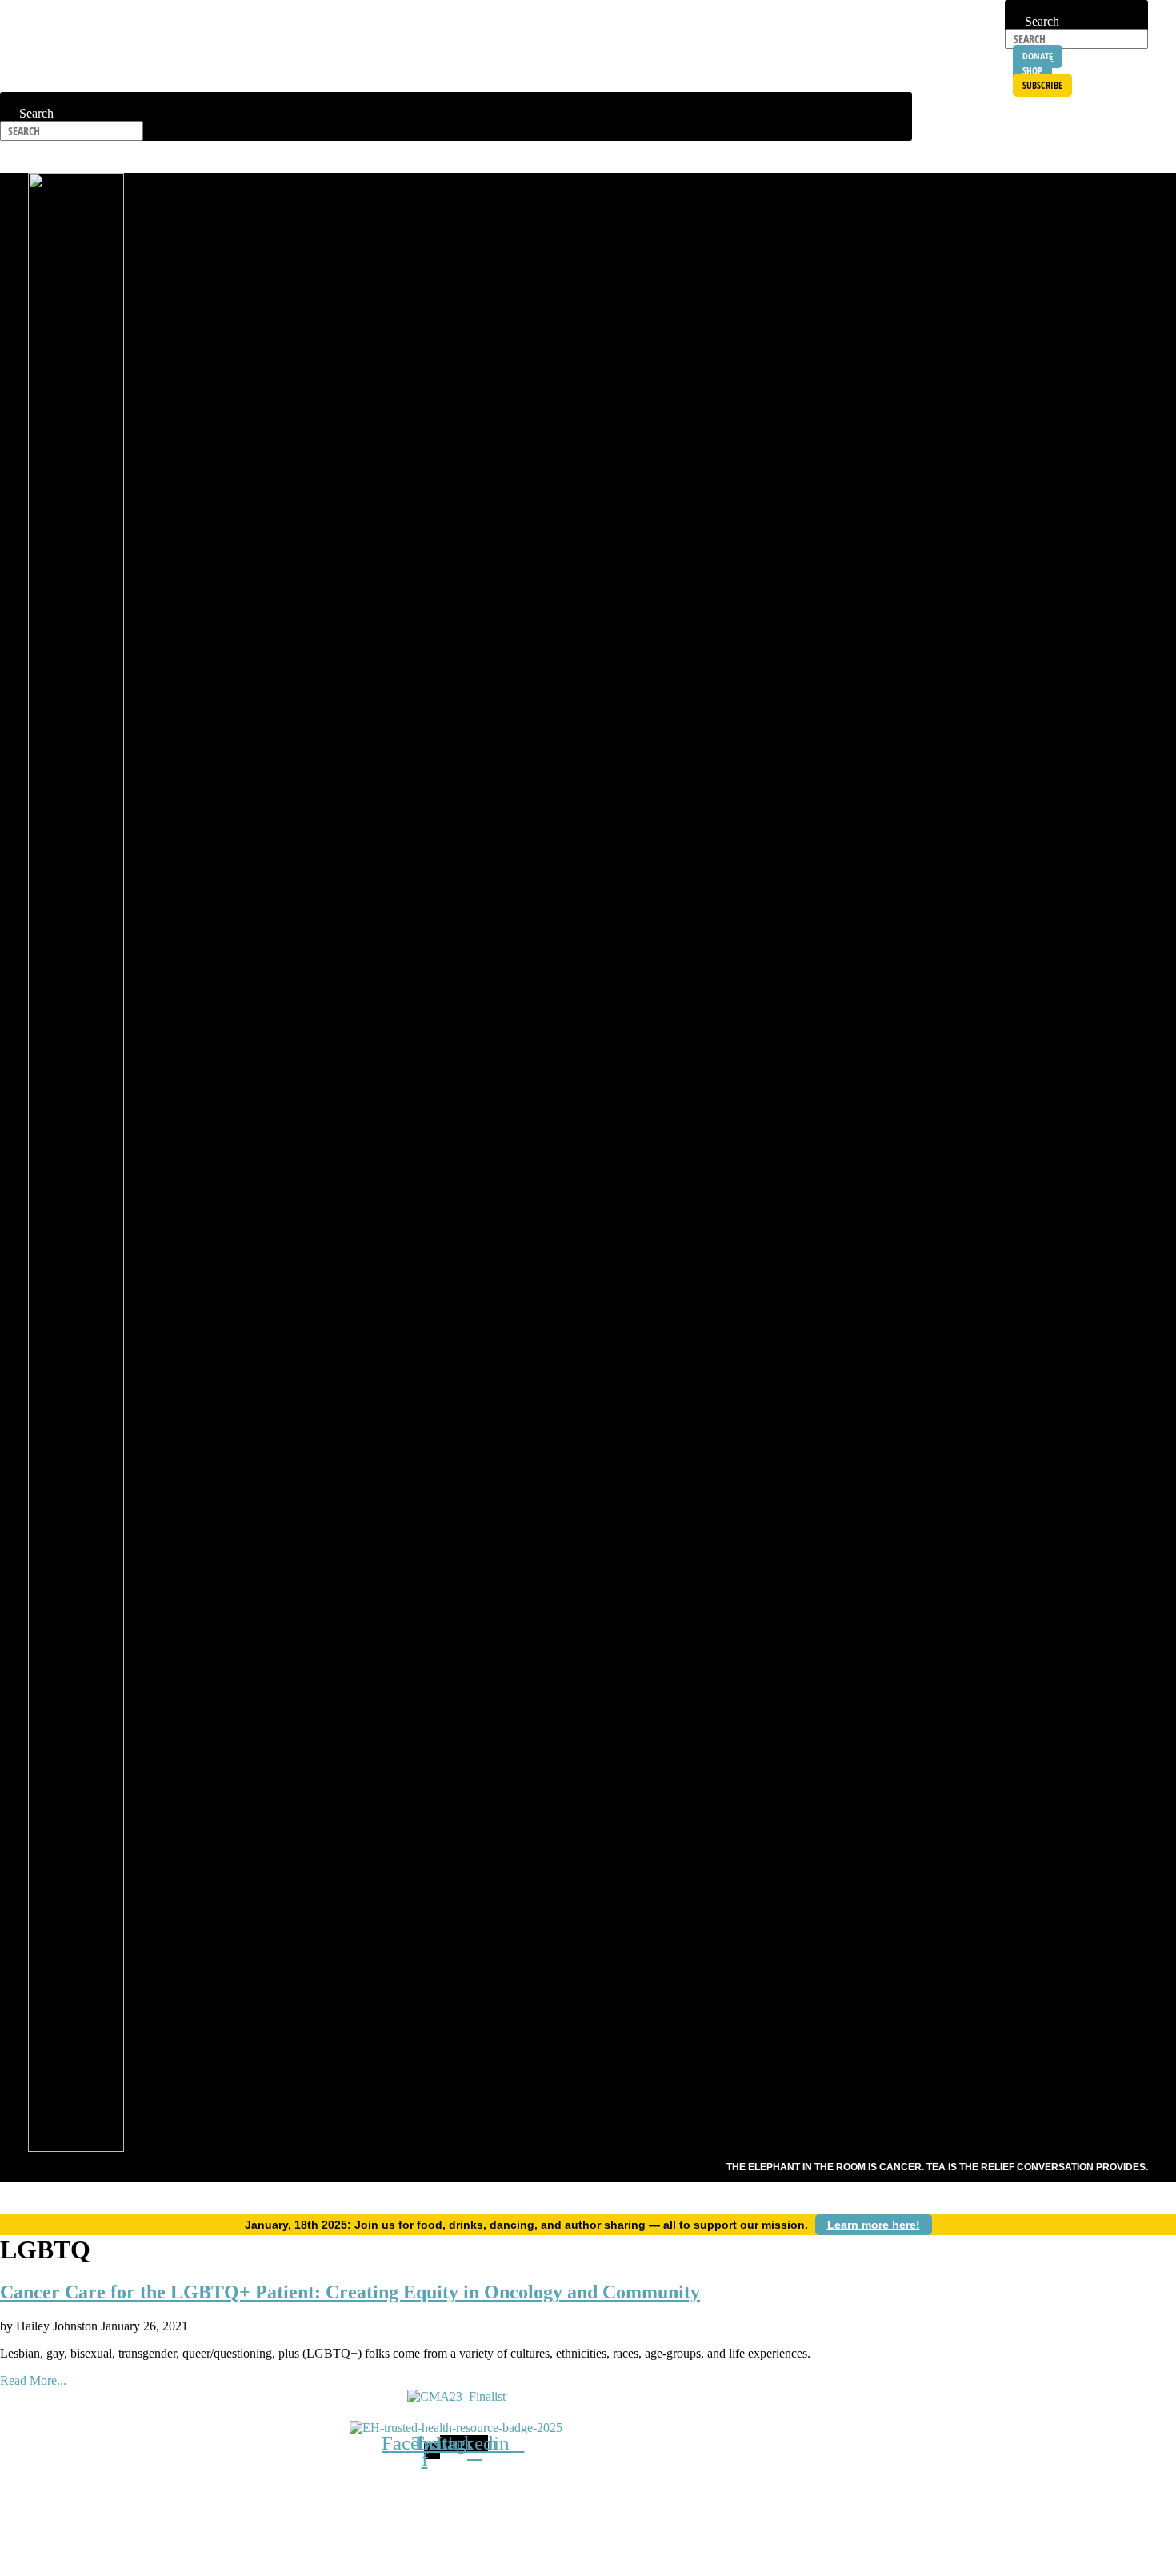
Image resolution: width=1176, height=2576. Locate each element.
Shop (235, 2493)
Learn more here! (874, 2225)
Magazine (394, 2493)
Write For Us (762, 157)
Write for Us (523, 2493)
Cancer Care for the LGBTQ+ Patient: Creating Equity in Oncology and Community (350, 2292)
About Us (363, 157)
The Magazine (862, 157)
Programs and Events (560, 157)
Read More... (33, 2380)
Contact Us (455, 2493)
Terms (627, 2493)
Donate (671, 2493)
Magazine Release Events (992, 157)
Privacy (583, 2493)
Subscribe (673, 157)
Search (1022, 7)
